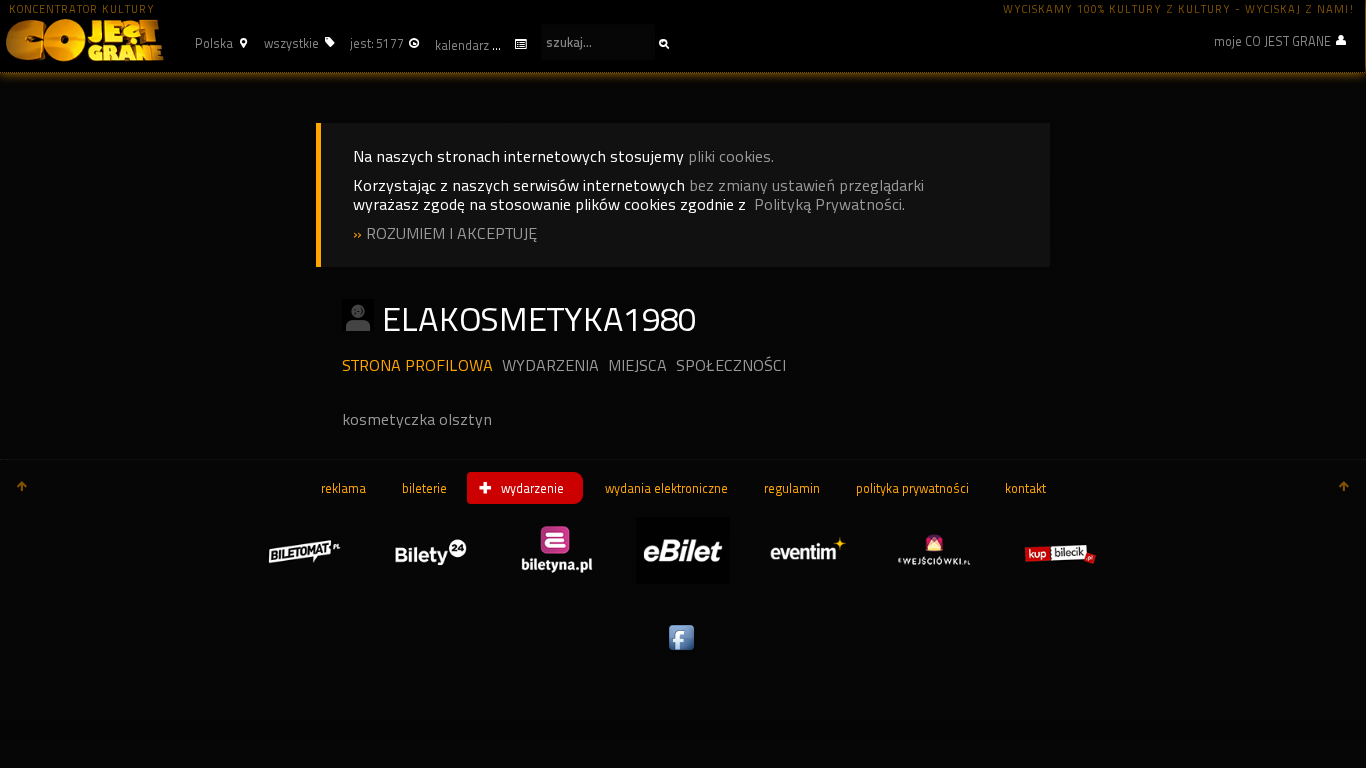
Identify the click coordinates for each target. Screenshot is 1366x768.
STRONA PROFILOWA (417, 365)
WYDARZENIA (550, 365)
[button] (218, 43)
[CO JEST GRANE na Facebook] (683, 651)
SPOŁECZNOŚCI (731, 365)
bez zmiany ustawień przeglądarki (806, 185)
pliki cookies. (731, 156)
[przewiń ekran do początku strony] (22, 488)
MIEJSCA (637, 365)
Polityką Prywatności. (829, 204)
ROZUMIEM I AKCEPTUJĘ (451, 233)
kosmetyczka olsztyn (417, 419)
